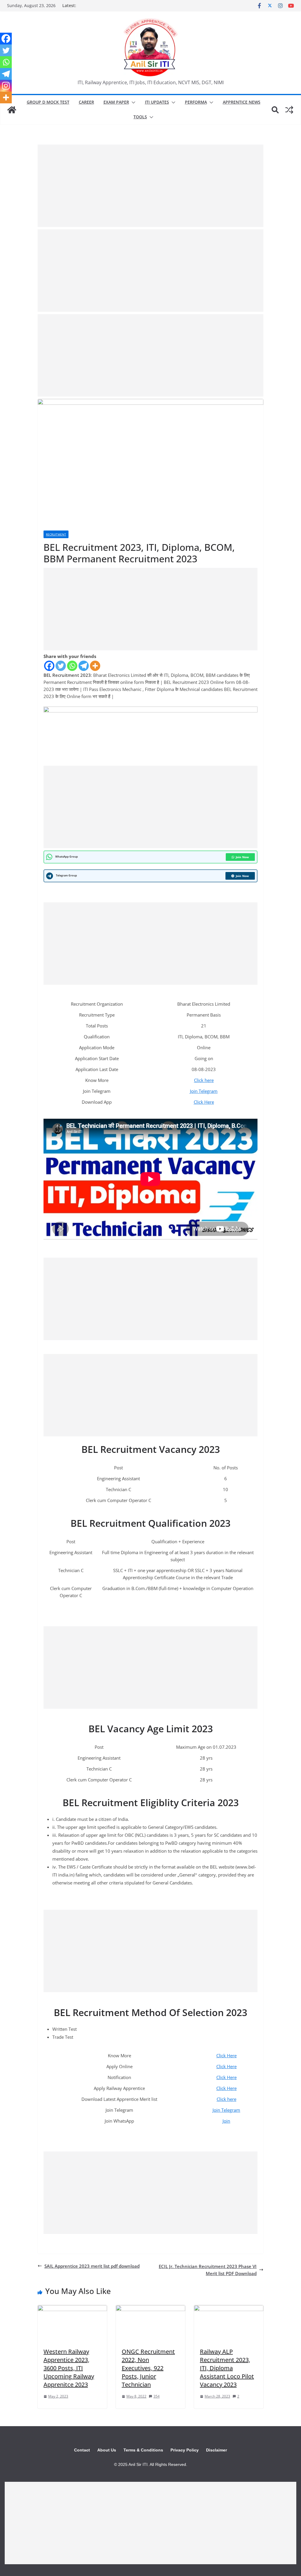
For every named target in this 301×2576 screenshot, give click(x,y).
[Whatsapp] (72, 666)
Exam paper (116, 102)
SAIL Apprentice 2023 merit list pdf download (92, 2266)
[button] (132, 102)
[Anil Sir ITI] (12, 110)
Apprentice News (242, 102)
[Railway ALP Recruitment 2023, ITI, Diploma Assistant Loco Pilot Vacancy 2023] (229, 2309)
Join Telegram (204, 1091)
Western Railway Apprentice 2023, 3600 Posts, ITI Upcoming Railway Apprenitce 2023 (69, 2368)
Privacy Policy (185, 2450)
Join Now (242, 857)
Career (86, 102)
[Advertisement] (150, 186)
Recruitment (56, 534)
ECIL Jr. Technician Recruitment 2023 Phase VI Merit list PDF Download (208, 2270)
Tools (140, 117)
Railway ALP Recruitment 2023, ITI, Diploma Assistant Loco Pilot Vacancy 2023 (227, 2368)
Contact (82, 2450)
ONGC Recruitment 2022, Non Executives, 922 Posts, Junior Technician (148, 2368)
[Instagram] (6, 86)
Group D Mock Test (48, 102)
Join (226, 2121)
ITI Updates (157, 102)
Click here (204, 1080)
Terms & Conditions (143, 2450)
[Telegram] (84, 666)
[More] (95, 666)
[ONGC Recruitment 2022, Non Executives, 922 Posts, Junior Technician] (150, 2309)
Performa (196, 102)
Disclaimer (216, 2450)
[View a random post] (289, 110)
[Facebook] (49, 666)
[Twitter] (61, 666)
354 (157, 2396)
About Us (107, 2450)
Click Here (204, 1102)
